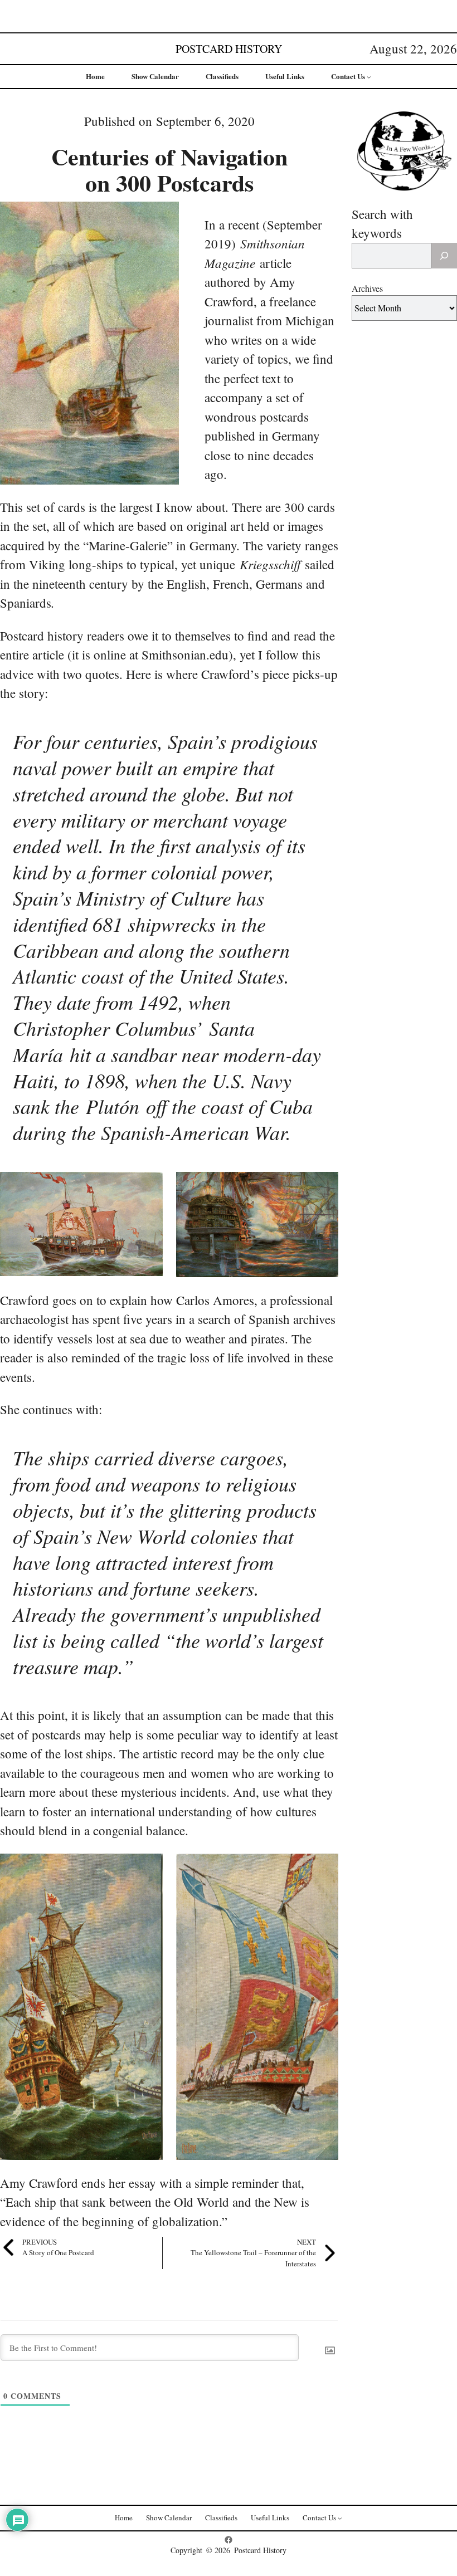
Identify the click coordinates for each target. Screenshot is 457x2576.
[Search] (444, 256)
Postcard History (229, 49)
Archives (367, 288)
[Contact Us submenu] (369, 77)
